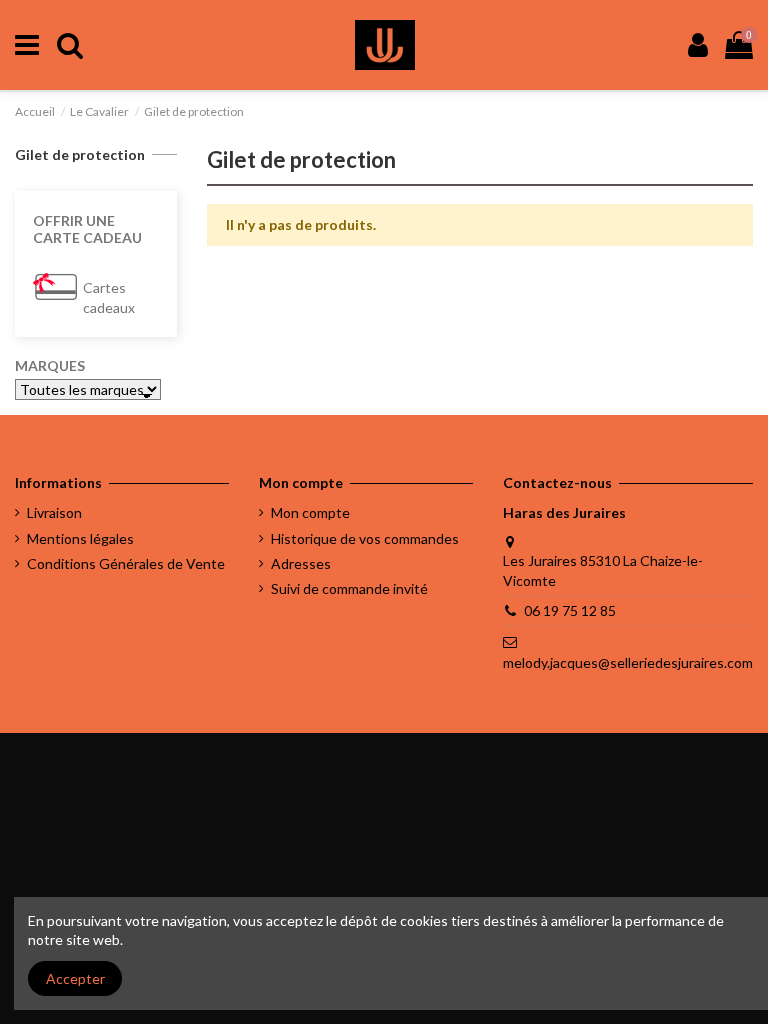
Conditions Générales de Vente (126, 563)
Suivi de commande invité (349, 588)
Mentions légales (80, 538)
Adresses (301, 563)
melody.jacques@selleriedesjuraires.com (628, 662)
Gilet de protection (80, 154)
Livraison (54, 512)
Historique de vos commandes (365, 538)
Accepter (75, 978)
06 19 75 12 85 (570, 610)
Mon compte (310, 512)
